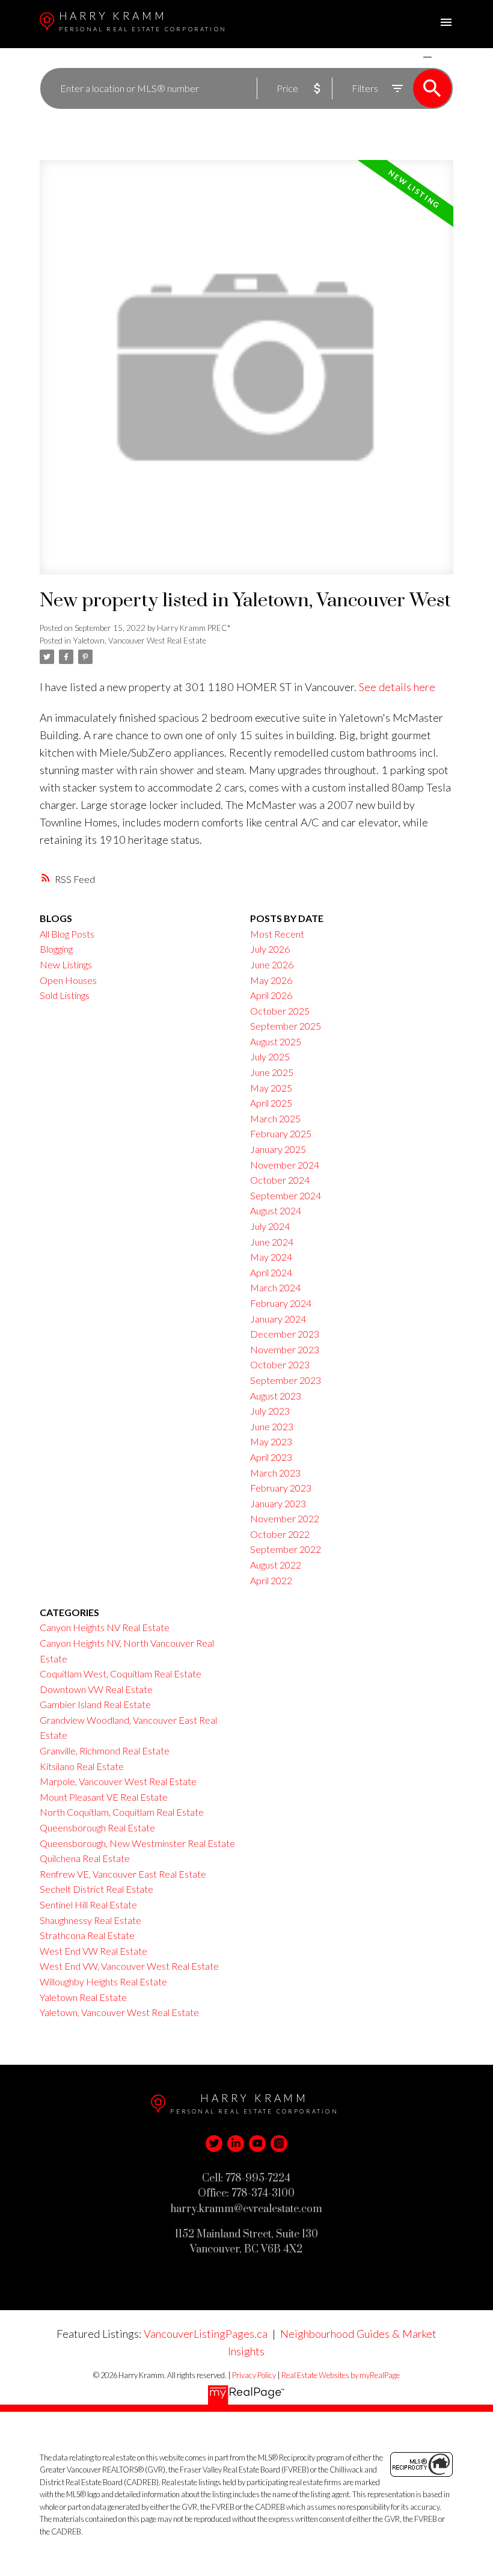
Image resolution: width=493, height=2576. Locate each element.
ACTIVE (399, 57)
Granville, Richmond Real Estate (105, 1751)
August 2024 (276, 1210)
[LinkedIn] (236, 2144)
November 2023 (285, 1349)
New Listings (66, 964)
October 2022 (280, 1534)
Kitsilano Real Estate (82, 1766)
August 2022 (276, 1565)
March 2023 (275, 1473)
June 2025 (272, 1072)
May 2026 (271, 980)
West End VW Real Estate (93, 1951)
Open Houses (68, 980)
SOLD (445, 57)
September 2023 (286, 1380)
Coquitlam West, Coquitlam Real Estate (121, 1674)
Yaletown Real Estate (83, 1997)
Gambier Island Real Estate (95, 1704)
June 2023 (272, 1426)
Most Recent (277, 934)
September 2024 (286, 1195)
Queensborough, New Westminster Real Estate (137, 1843)
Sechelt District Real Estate (96, 1889)
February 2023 (281, 1488)
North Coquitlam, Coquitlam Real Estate (122, 1812)
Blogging (56, 949)
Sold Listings (65, 995)
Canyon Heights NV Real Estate (105, 1627)
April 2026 (271, 995)
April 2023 (271, 1457)
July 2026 (270, 949)
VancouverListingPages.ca (206, 2334)
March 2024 (275, 1287)
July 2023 (270, 1411)
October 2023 (280, 1364)
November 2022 (285, 1518)
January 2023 (278, 1503)
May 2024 (271, 1257)
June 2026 (272, 964)
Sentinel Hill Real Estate (88, 1904)
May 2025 (271, 1088)
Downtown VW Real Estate (96, 1689)
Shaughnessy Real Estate (90, 1920)
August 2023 (276, 1396)
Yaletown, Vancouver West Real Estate (139, 641)
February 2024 (281, 1303)
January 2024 (278, 1319)
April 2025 (271, 1103)
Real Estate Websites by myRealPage (341, 2375)
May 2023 (271, 1441)
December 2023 (285, 1334)
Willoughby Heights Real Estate (103, 1981)
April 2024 (271, 1272)
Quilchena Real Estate (85, 1858)
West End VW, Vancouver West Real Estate (129, 1966)
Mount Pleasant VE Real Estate (104, 1797)
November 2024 (285, 1165)
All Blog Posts (67, 934)
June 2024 (272, 1242)
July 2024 (270, 1226)
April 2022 (271, 1580)
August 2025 (276, 1041)
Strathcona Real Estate (87, 1935)
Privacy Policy (254, 2375)
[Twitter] (214, 2144)
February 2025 (281, 1133)
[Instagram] (279, 2144)
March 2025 (275, 1118)
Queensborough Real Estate (97, 1827)
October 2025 (280, 1011)
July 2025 (270, 1056)
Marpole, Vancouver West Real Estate (118, 1781)
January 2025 (278, 1149)
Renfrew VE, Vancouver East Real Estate (123, 1874)
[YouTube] (257, 2144)
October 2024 (280, 1180)
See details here (397, 687)
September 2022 (286, 1549)
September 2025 (286, 1026)
